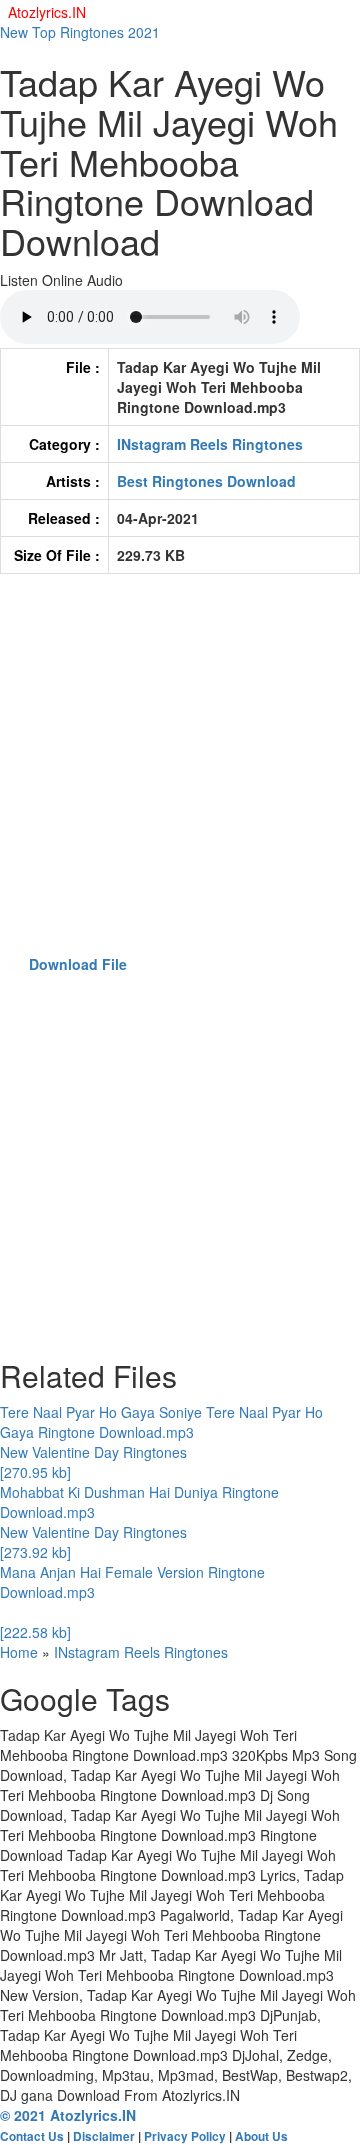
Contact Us (32, 2136)
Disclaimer (104, 2136)
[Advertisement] (180, 774)
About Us (261, 2136)
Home (19, 1652)
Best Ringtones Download (206, 481)
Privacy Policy (185, 2136)
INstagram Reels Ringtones (210, 444)
